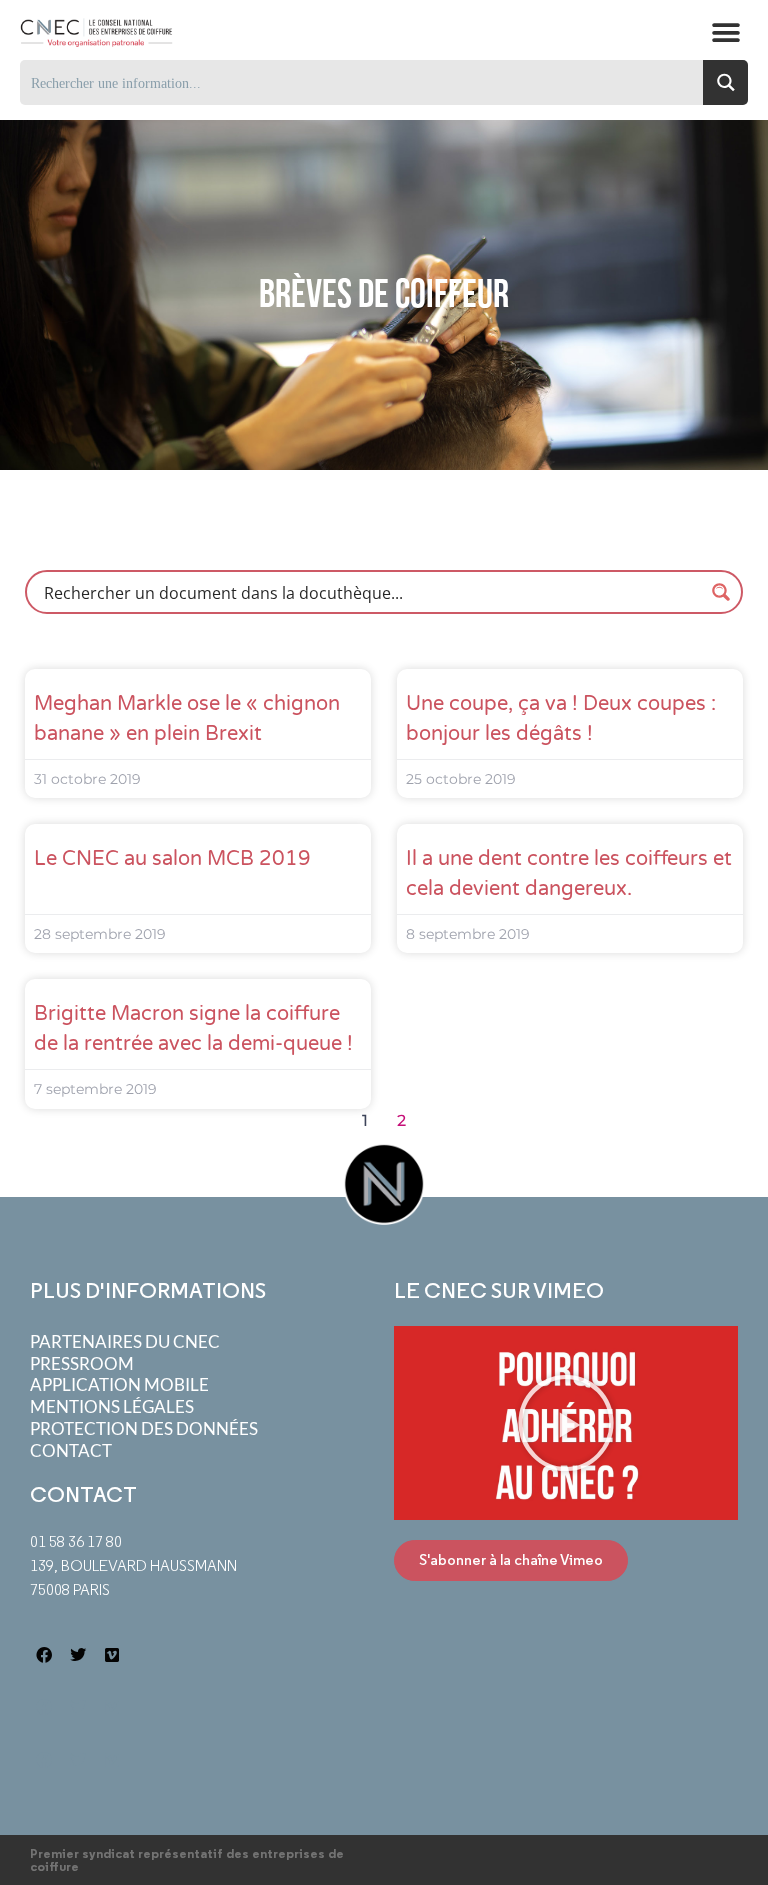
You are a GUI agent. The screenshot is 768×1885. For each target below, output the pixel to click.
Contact (71, 1450)
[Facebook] (44, 1654)
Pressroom (82, 1363)
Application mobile (119, 1384)
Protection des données (144, 1428)
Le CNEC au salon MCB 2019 (172, 859)
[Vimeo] (112, 1654)
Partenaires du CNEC (125, 1341)
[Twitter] (78, 1654)
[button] (725, 32)
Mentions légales (112, 1406)
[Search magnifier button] (725, 82)
